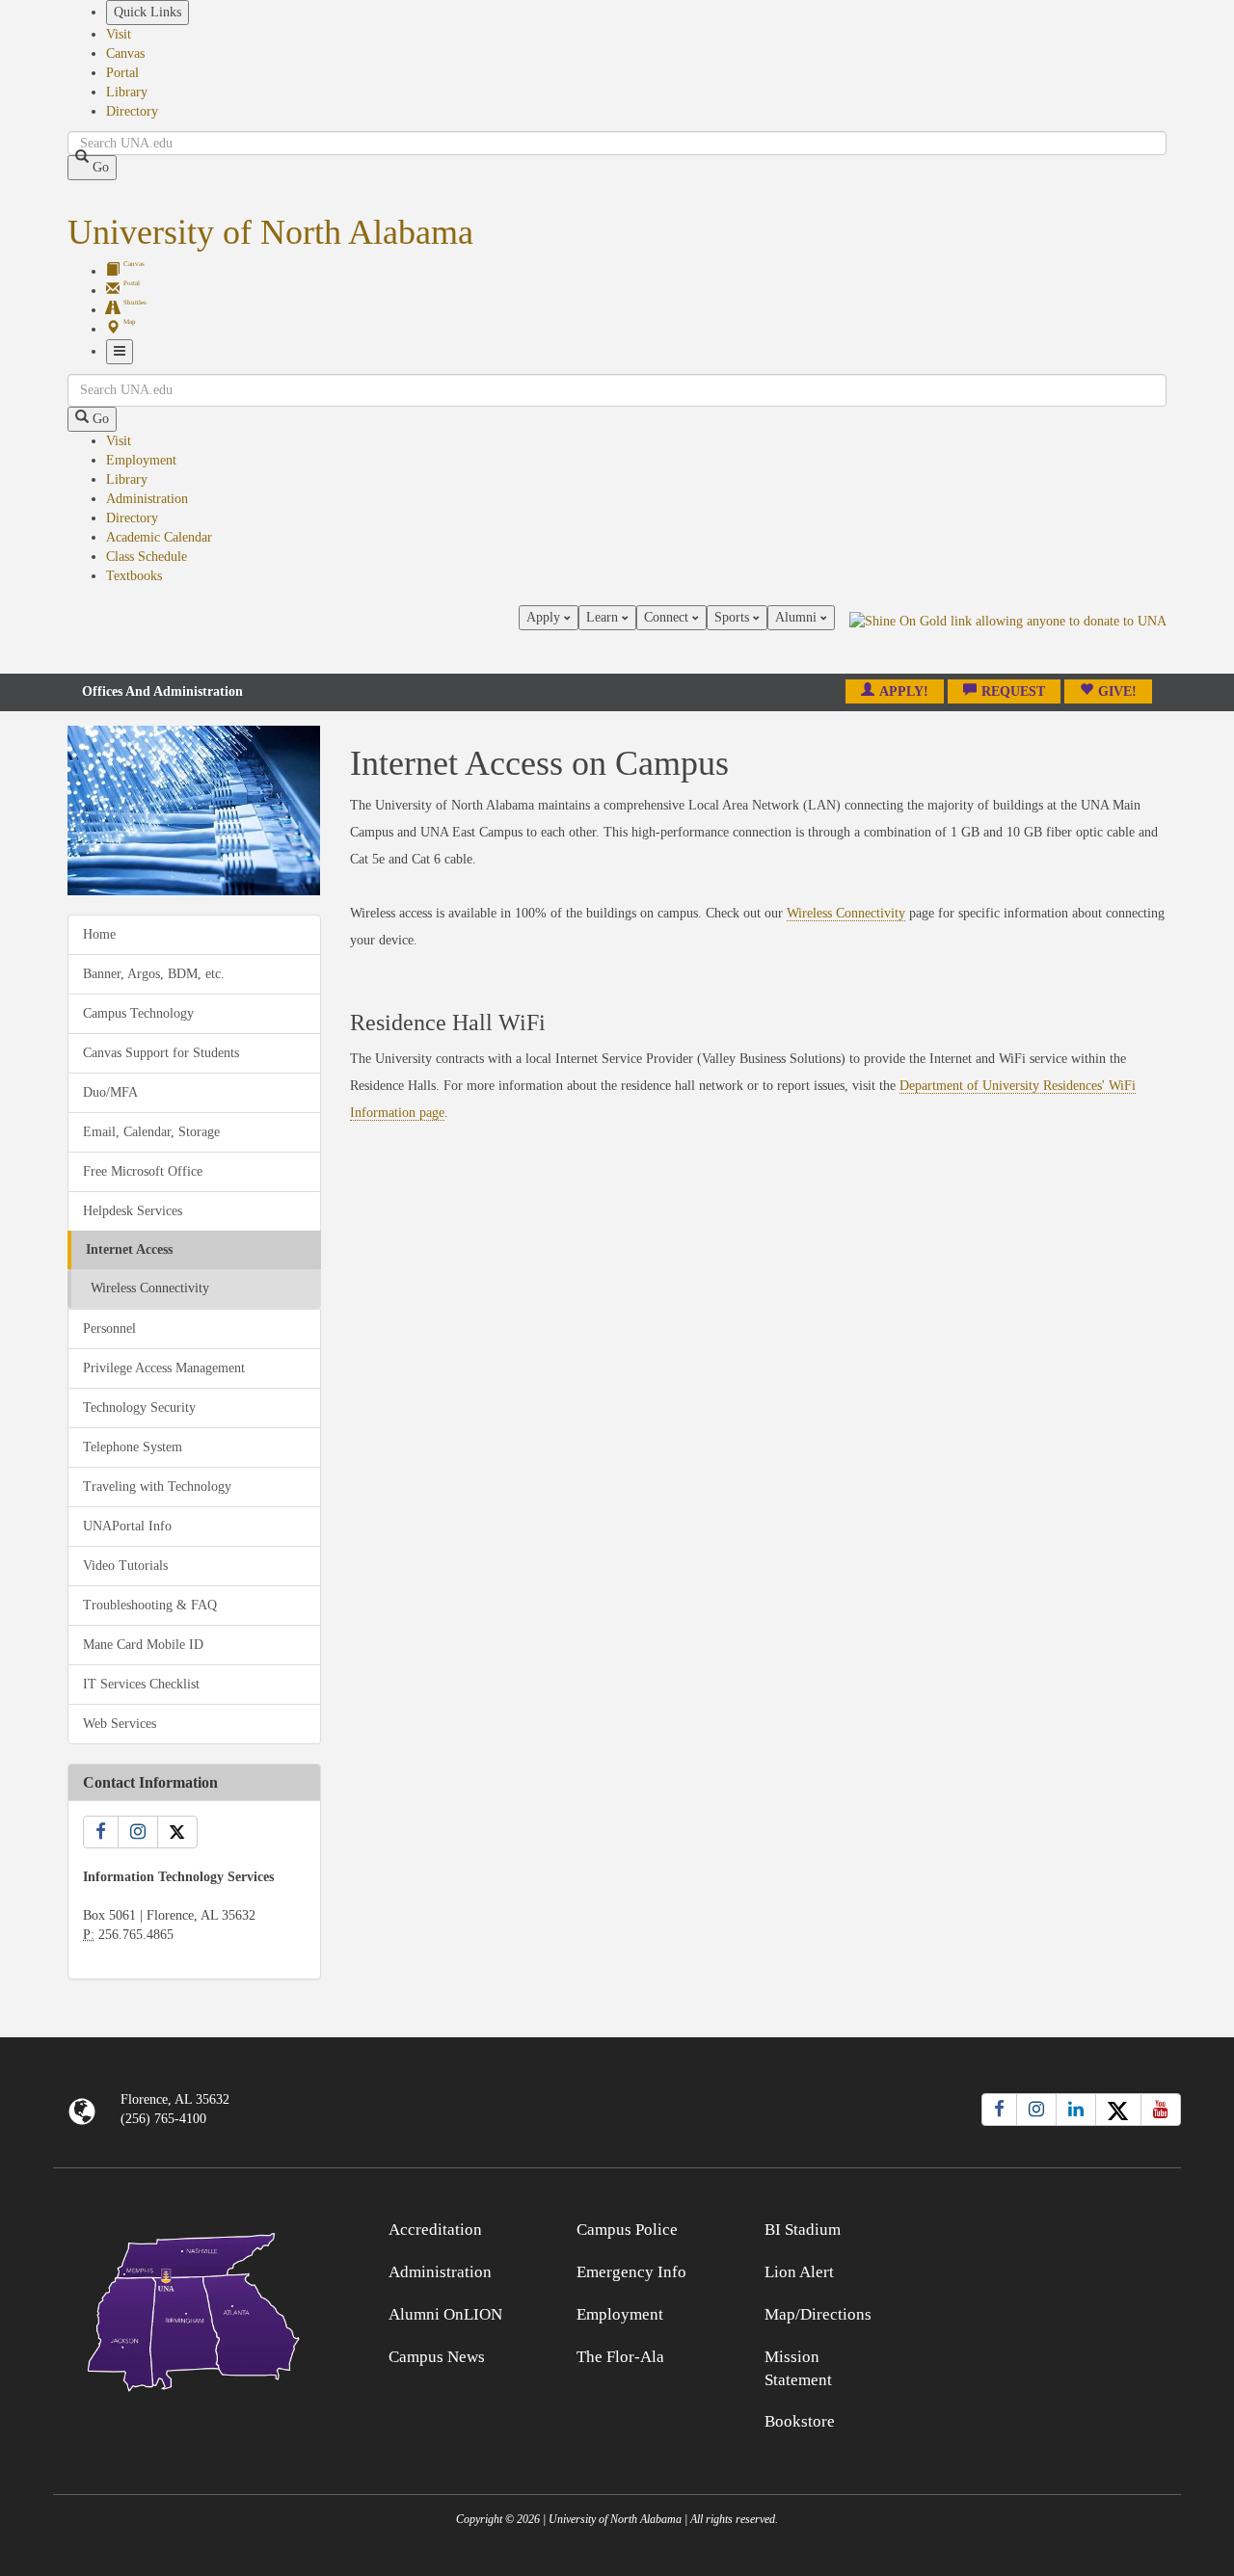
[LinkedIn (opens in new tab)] (1076, 2110)
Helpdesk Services (133, 1211)
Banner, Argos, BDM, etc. (154, 974)
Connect (668, 617)
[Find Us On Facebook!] (101, 1832)
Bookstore (800, 2421)
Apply (545, 617)
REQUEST (1013, 691)
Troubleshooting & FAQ (150, 1605)
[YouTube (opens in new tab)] (1161, 2110)
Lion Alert (799, 2272)
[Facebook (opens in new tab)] (999, 2110)
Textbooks (134, 576)
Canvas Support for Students (161, 1053)
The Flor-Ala (620, 2357)
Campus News (437, 2357)
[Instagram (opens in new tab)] (1036, 2110)
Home (99, 934)
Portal (122, 73)
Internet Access (129, 1249)
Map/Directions (818, 2314)
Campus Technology (138, 1013)
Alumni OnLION (445, 2314)
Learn (604, 617)
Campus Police (627, 2230)
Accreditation (435, 2230)
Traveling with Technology (157, 1487)
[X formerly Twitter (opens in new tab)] (1118, 2110)
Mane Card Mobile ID (143, 1645)
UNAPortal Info (127, 1526)
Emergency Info (631, 2272)
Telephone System (133, 1447)
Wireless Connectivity (150, 1288)
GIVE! (1117, 691)
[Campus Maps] (194, 2309)
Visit (119, 34)
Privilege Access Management (164, 1368)
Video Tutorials (125, 1566)
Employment (141, 460)
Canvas (125, 53)
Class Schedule (147, 557)
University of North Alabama (270, 232)
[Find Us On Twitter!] (177, 1832)
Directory (132, 111)
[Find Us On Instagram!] (138, 1832)
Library (127, 92)
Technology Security (139, 1408)
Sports (734, 617)
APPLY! (904, 691)
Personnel (109, 1328)
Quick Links (148, 12)
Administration (147, 499)
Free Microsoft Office (143, 1171)
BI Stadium (803, 2230)
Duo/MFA (110, 1092)
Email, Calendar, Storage (151, 1132)
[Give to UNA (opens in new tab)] (1008, 639)
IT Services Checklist (141, 1684)
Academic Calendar (159, 537)
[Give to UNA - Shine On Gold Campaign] (1041, 2227)
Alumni (798, 617)
